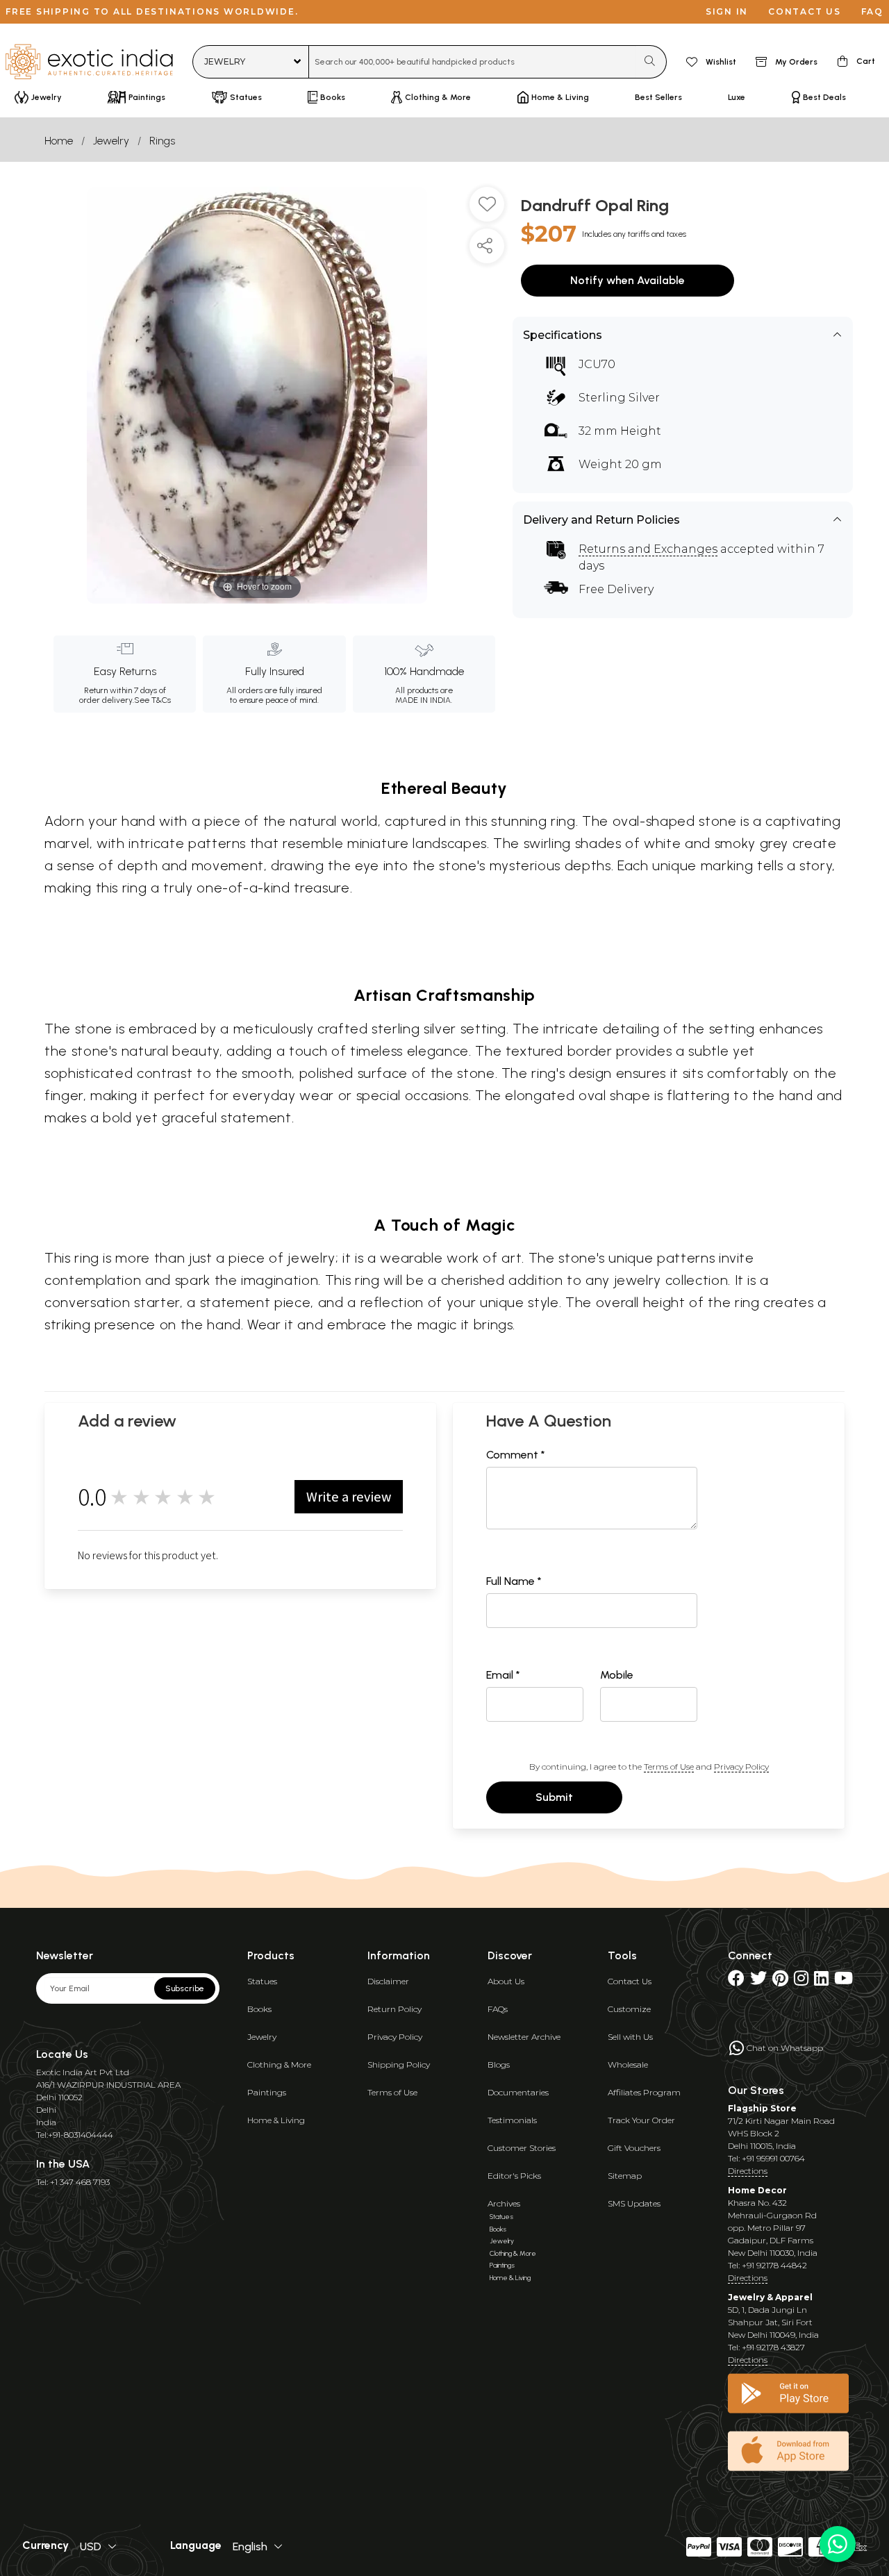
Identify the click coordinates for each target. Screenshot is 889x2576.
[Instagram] (801, 1981)
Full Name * (514, 1581)
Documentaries (518, 2092)
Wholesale (628, 2064)
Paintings (267, 2092)
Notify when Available (628, 280)
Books (259, 2009)
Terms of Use (669, 1767)
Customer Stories (522, 2148)
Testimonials (512, 2120)
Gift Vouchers (634, 2148)
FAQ (872, 11)
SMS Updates (634, 2203)
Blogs (499, 2064)
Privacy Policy (741, 1767)
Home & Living (276, 2120)
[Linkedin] (821, 1981)
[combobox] (473, 62)
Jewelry (111, 141)
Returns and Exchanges (648, 549)
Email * (503, 1675)
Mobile (617, 1675)
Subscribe (185, 1988)
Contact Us (630, 1981)
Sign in (727, 11)
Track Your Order (641, 2120)
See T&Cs (152, 700)
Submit (554, 1797)
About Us (506, 1981)
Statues (262, 1981)
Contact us (805, 11)
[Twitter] (758, 1981)
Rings (162, 141)
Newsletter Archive (524, 2037)
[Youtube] (844, 1981)
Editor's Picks (514, 2176)
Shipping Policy (399, 2064)
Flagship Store (762, 2108)
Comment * (516, 1455)
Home (59, 141)
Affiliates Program (644, 2092)
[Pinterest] (780, 1981)
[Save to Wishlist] (487, 210)
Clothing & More (279, 2064)
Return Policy (394, 2009)
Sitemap (625, 2176)
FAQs (498, 2009)
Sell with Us (630, 2037)
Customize (629, 2009)
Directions (748, 2171)
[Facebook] (736, 1981)
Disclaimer (388, 1981)
